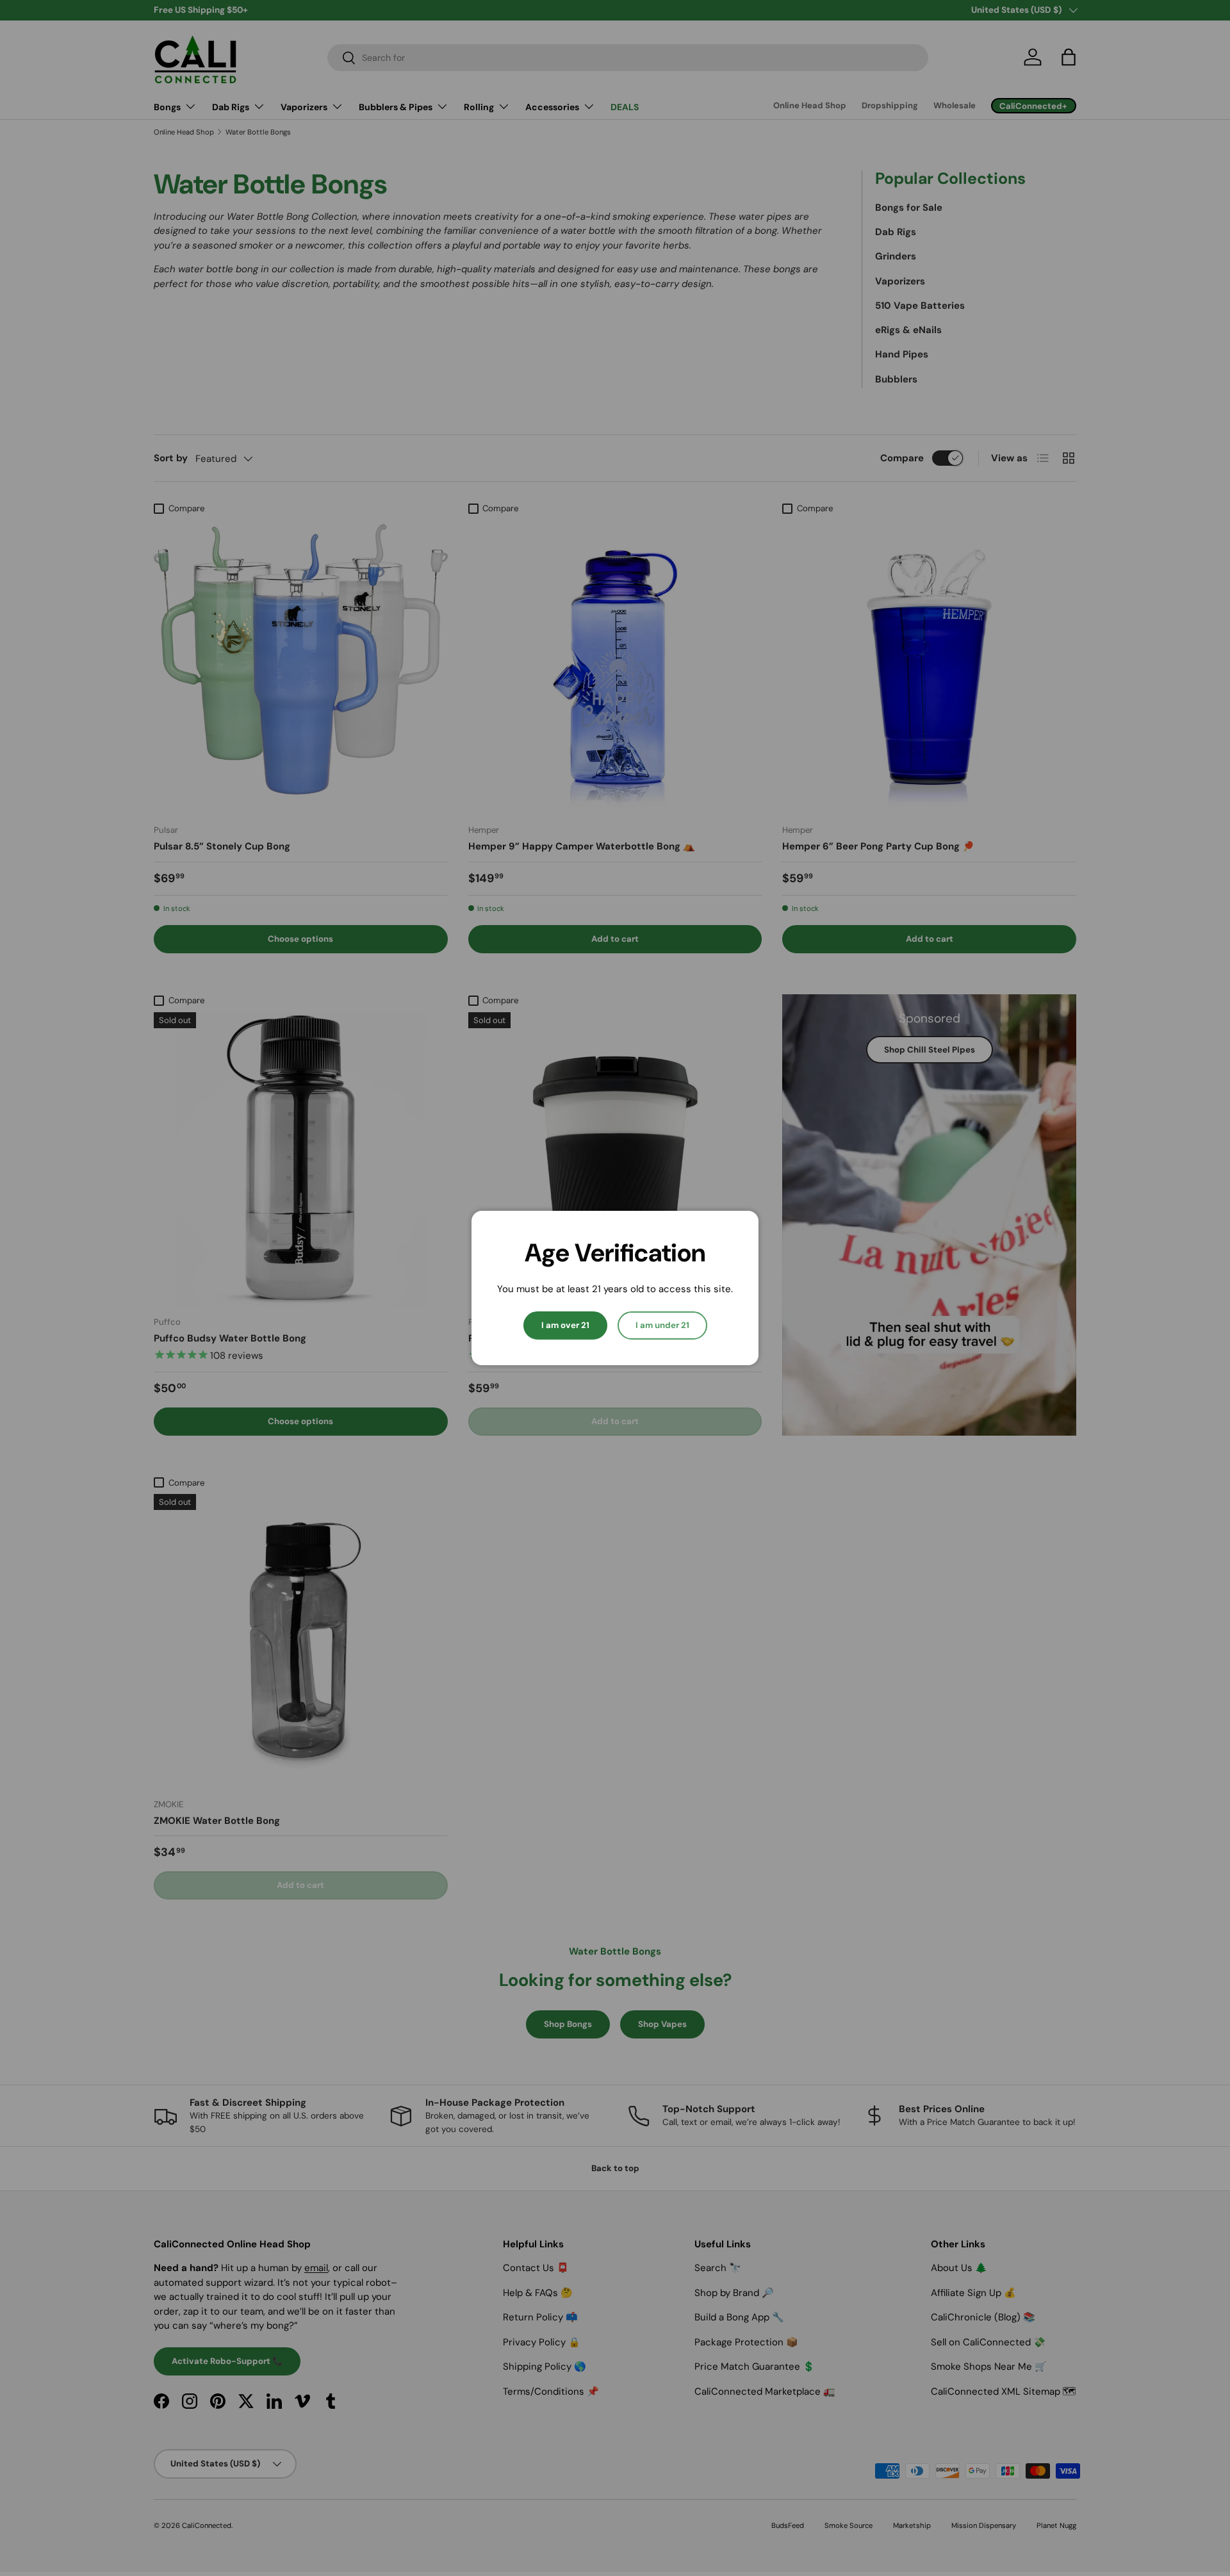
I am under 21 (662, 1325)
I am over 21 (565, 1325)
